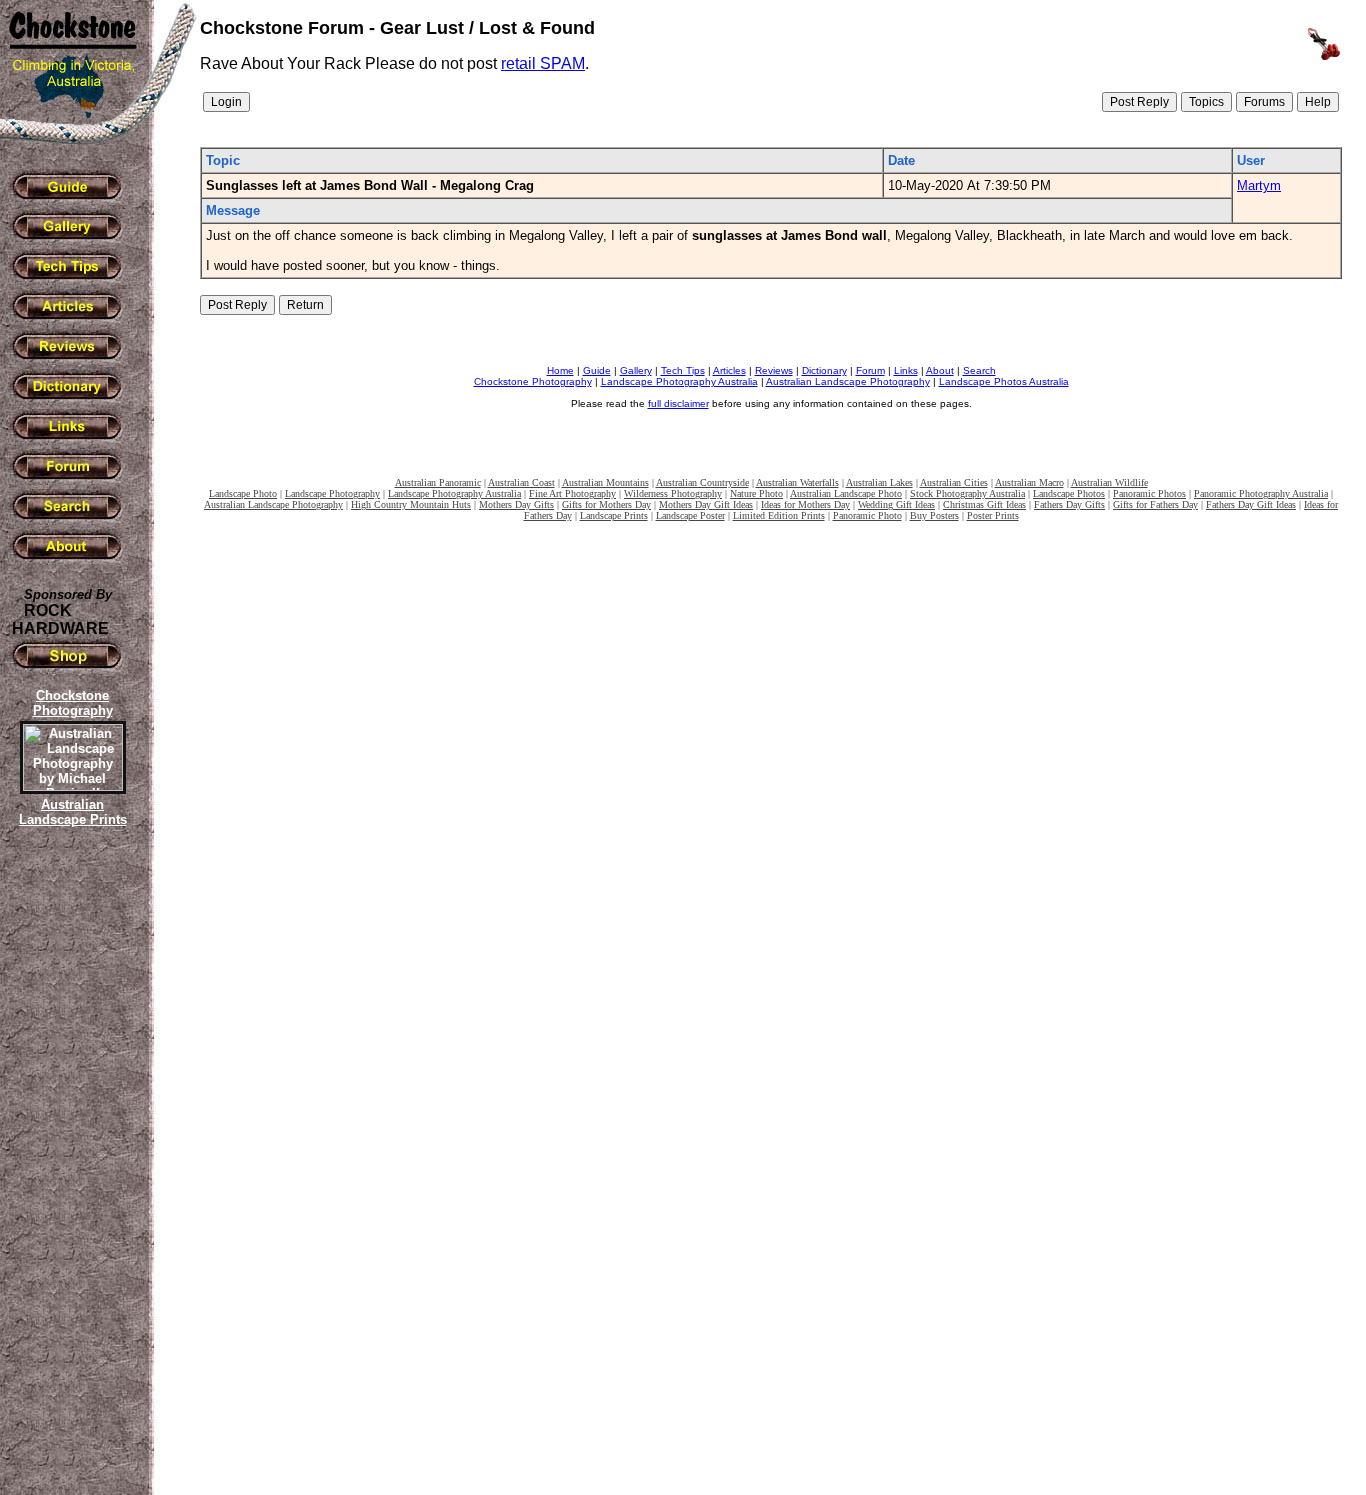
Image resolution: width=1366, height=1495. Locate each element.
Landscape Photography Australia (679, 381)
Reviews (774, 370)
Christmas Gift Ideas (984, 504)
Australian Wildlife (1109, 482)
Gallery (636, 370)
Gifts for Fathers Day (1155, 504)
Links (906, 370)
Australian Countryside (702, 482)
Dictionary (824, 370)
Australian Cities (954, 482)
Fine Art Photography (572, 493)
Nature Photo (756, 493)
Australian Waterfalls (797, 482)
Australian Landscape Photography (848, 381)
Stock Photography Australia (967, 493)
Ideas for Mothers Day (805, 504)
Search (979, 370)
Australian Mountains (605, 482)
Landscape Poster (690, 515)
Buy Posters (934, 515)
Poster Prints (993, 515)
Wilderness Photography (673, 493)
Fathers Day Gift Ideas (1251, 504)
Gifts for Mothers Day (606, 504)
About (940, 370)
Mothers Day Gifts (516, 504)
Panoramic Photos (1149, 493)
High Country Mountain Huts (411, 504)
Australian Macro (1029, 482)
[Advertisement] (70, 1175)
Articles (729, 370)
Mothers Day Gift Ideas (706, 504)
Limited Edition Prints (779, 515)
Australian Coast (521, 482)
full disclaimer (678, 403)
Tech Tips (683, 370)
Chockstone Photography (533, 381)
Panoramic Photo (867, 515)
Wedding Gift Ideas (896, 504)
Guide (597, 370)
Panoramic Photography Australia (1261, 493)
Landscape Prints (614, 515)
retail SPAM (543, 63)
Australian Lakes (879, 482)
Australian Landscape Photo (846, 493)
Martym (1259, 185)
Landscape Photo (243, 493)
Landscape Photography (332, 493)
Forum (870, 370)
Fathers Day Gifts (1069, 504)
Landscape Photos (1069, 493)
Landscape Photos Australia (1004, 381)
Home (560, 370)
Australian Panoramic (438, 482)
